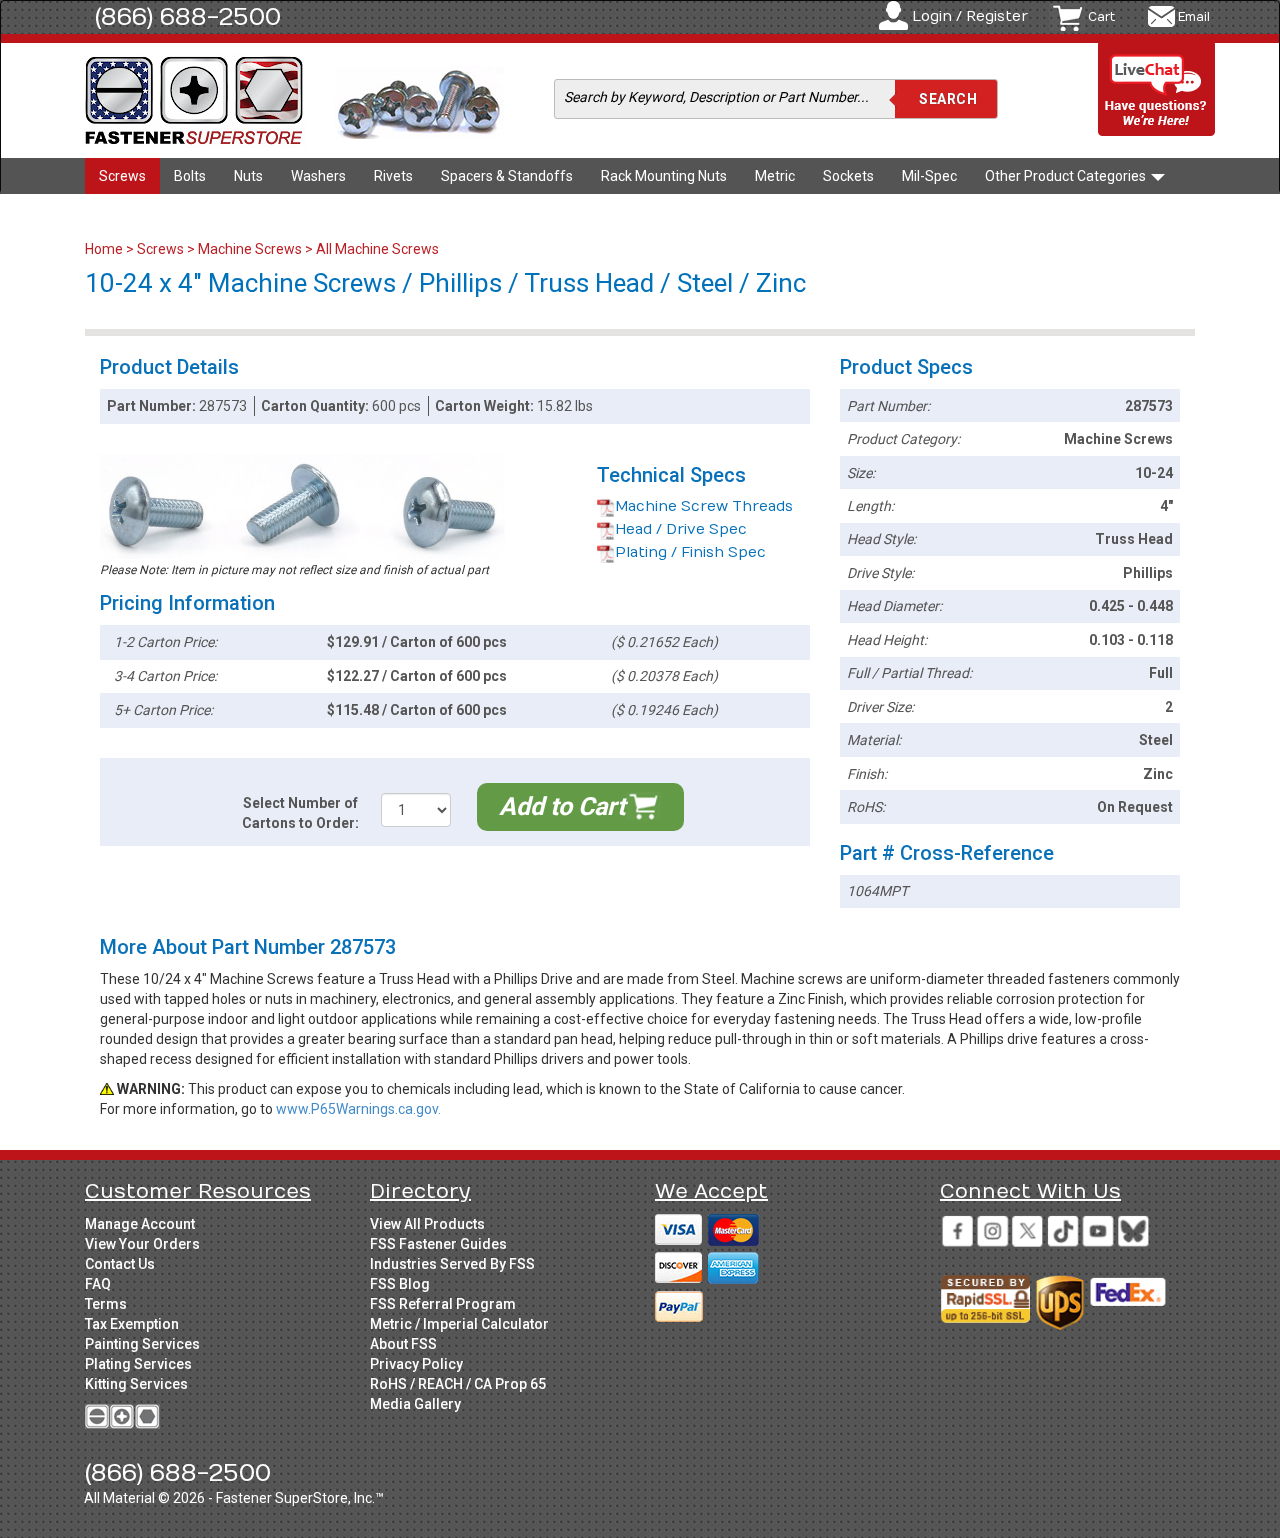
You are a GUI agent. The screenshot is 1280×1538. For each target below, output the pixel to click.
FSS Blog (400, 1284)
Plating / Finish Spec (690, 552)
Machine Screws (250, 249)
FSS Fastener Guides (438, 1244)
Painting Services (142, 1344)
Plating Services (138, 1364)
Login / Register (970, 16)
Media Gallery (415, 1404)
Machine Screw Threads (704, 506)
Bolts (190, 176)
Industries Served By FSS (452, 1264)
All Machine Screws (377, 249)
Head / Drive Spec (681, 529)
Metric (775, 176)
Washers (318, 176)
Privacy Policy (416, 1364)
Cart (1101, 17)
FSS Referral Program (443, 1304)
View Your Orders (142, 1244)
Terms (106, 1304)
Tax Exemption (132, 1324)
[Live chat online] (1157, 90)
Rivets (393, 176)
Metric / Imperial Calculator (459, 1324)
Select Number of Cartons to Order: (300, 813)
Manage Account (140, 1224)
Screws (122, 176)
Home (105, 249)
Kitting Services (136, 1384)
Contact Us (120, 1264)
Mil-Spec (929, 176)
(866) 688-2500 (188, 17)
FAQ (98, 1284)
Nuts (248, 176)
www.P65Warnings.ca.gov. (358, 1109)
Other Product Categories (1067, 176)
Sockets (848, 176)
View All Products (427, 1224)
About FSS (403, 1344)
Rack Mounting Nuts (664, 176)
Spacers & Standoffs (507, 176)
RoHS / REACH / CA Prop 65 (458, 1384)
